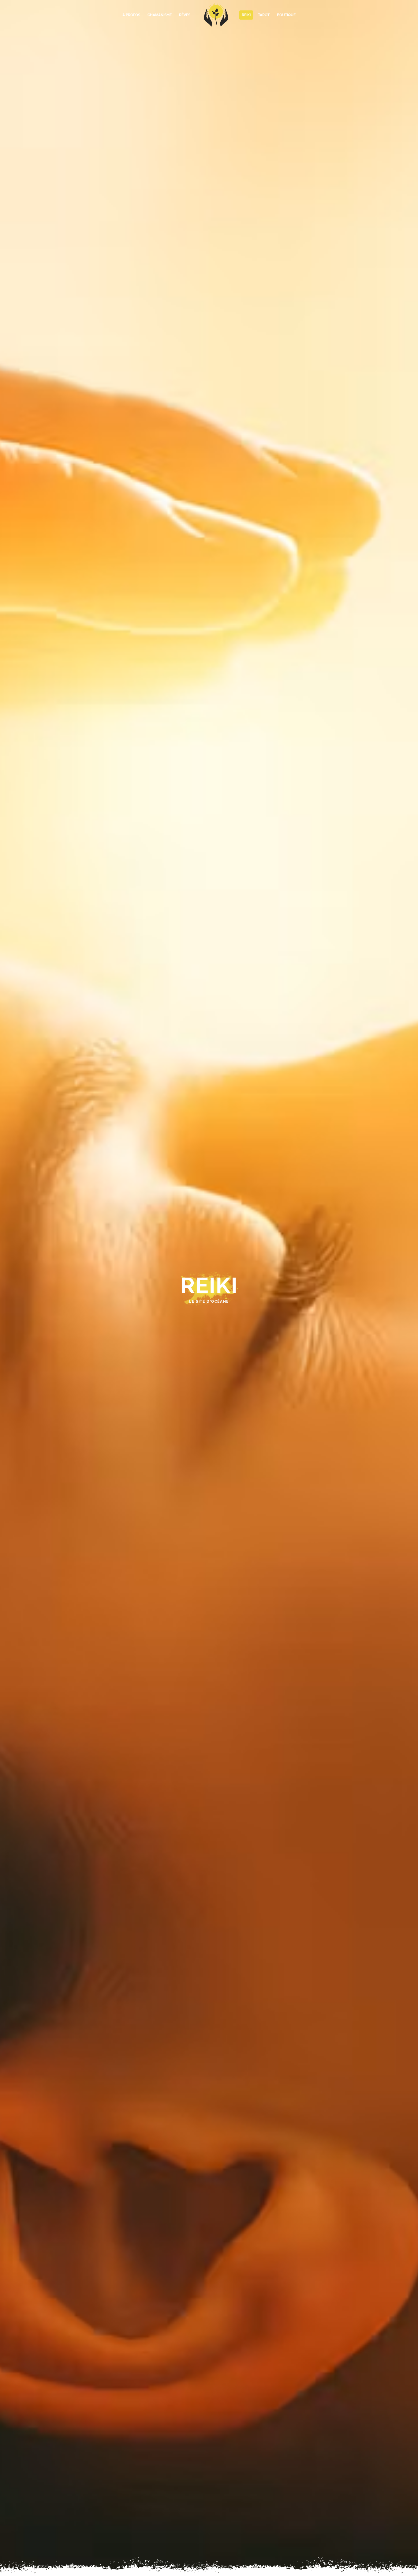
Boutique (286, 15)
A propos (131, 15)
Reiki (246, 15)
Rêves (185, 15)
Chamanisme (160, 15)
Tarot (264, 15)
